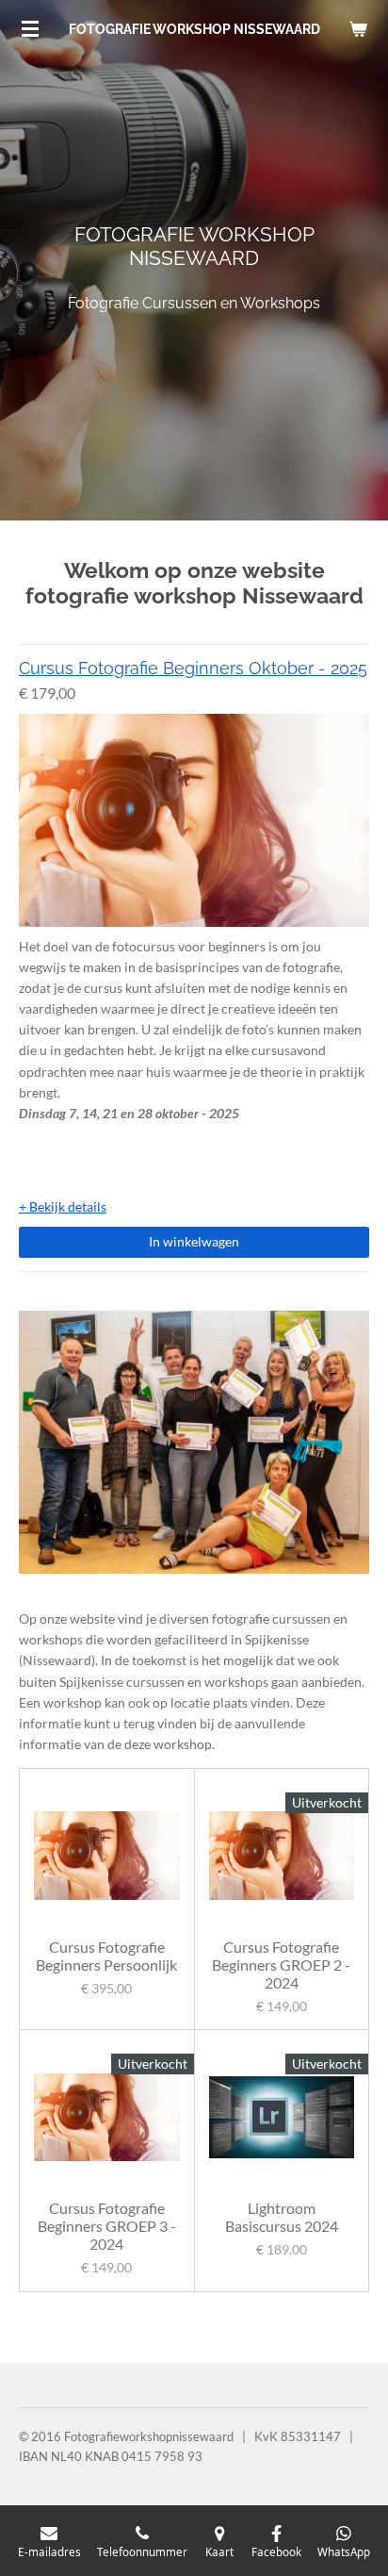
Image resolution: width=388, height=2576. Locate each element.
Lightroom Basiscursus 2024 (282, 2218)
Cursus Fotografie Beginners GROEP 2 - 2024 (281, 1965)
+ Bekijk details (63, 1206)
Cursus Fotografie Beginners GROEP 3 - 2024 (107, 2227)
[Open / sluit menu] (30, 28)
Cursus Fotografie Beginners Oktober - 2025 (193, 668)
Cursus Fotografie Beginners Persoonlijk (106, 1957)
